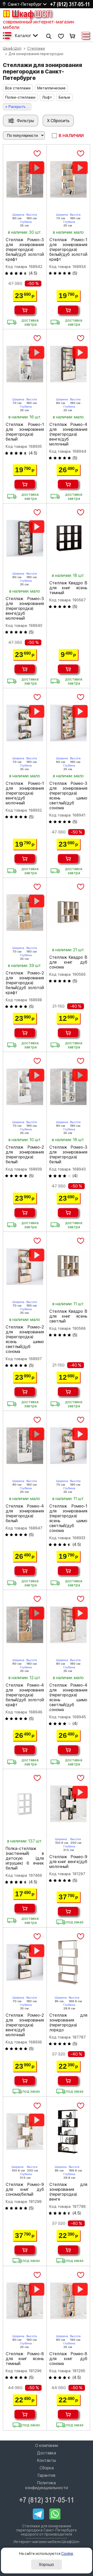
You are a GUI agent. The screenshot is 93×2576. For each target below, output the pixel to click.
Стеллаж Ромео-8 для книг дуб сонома (68, 2359)
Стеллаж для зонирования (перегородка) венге (68, 2192)
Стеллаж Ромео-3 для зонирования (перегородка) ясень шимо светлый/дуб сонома (68, 796)
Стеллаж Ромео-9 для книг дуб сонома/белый (25, 2189)
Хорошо (46, 2565)
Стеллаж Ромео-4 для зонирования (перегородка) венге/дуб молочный (68, 434)
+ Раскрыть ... (17, 107)
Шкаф (32, 14)
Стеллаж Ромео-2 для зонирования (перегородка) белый (25, 1155)
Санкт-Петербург (25, 4)
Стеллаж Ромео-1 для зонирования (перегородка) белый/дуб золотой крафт (68, 250)
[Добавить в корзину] (25, 310)
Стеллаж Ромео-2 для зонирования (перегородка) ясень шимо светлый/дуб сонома (25, 1339)
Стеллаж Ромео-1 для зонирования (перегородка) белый (25, 432)
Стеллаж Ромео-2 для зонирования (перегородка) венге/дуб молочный (25, 2025)
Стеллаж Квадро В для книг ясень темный (68, 588)
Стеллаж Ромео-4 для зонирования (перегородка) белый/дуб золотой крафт (25, 1695)
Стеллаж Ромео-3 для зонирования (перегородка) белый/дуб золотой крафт (25, 250)
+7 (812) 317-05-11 (70, 4)
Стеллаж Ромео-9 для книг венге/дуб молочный (68, 1862)
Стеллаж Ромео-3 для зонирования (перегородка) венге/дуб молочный (25, 608)
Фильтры (25, 121)
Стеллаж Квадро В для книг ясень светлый (68, 1316)
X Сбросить (58, 121)
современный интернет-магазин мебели (38, 24)
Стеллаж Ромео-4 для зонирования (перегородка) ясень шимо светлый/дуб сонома (68, 1697)
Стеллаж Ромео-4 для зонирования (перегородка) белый (25, 1513)
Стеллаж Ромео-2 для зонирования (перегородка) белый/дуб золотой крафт (25, 983)
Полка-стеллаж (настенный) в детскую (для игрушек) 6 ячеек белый (25, 1858)
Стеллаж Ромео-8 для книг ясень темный (25, 2359)
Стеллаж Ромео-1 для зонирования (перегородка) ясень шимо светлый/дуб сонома (68, 1518)
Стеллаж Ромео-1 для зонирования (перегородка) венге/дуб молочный (25, 793)
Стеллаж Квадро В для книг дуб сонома (68, 962)
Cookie (67, 2554)
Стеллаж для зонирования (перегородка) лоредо (68, 2023)
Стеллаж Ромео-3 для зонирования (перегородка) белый (68, 1155)
